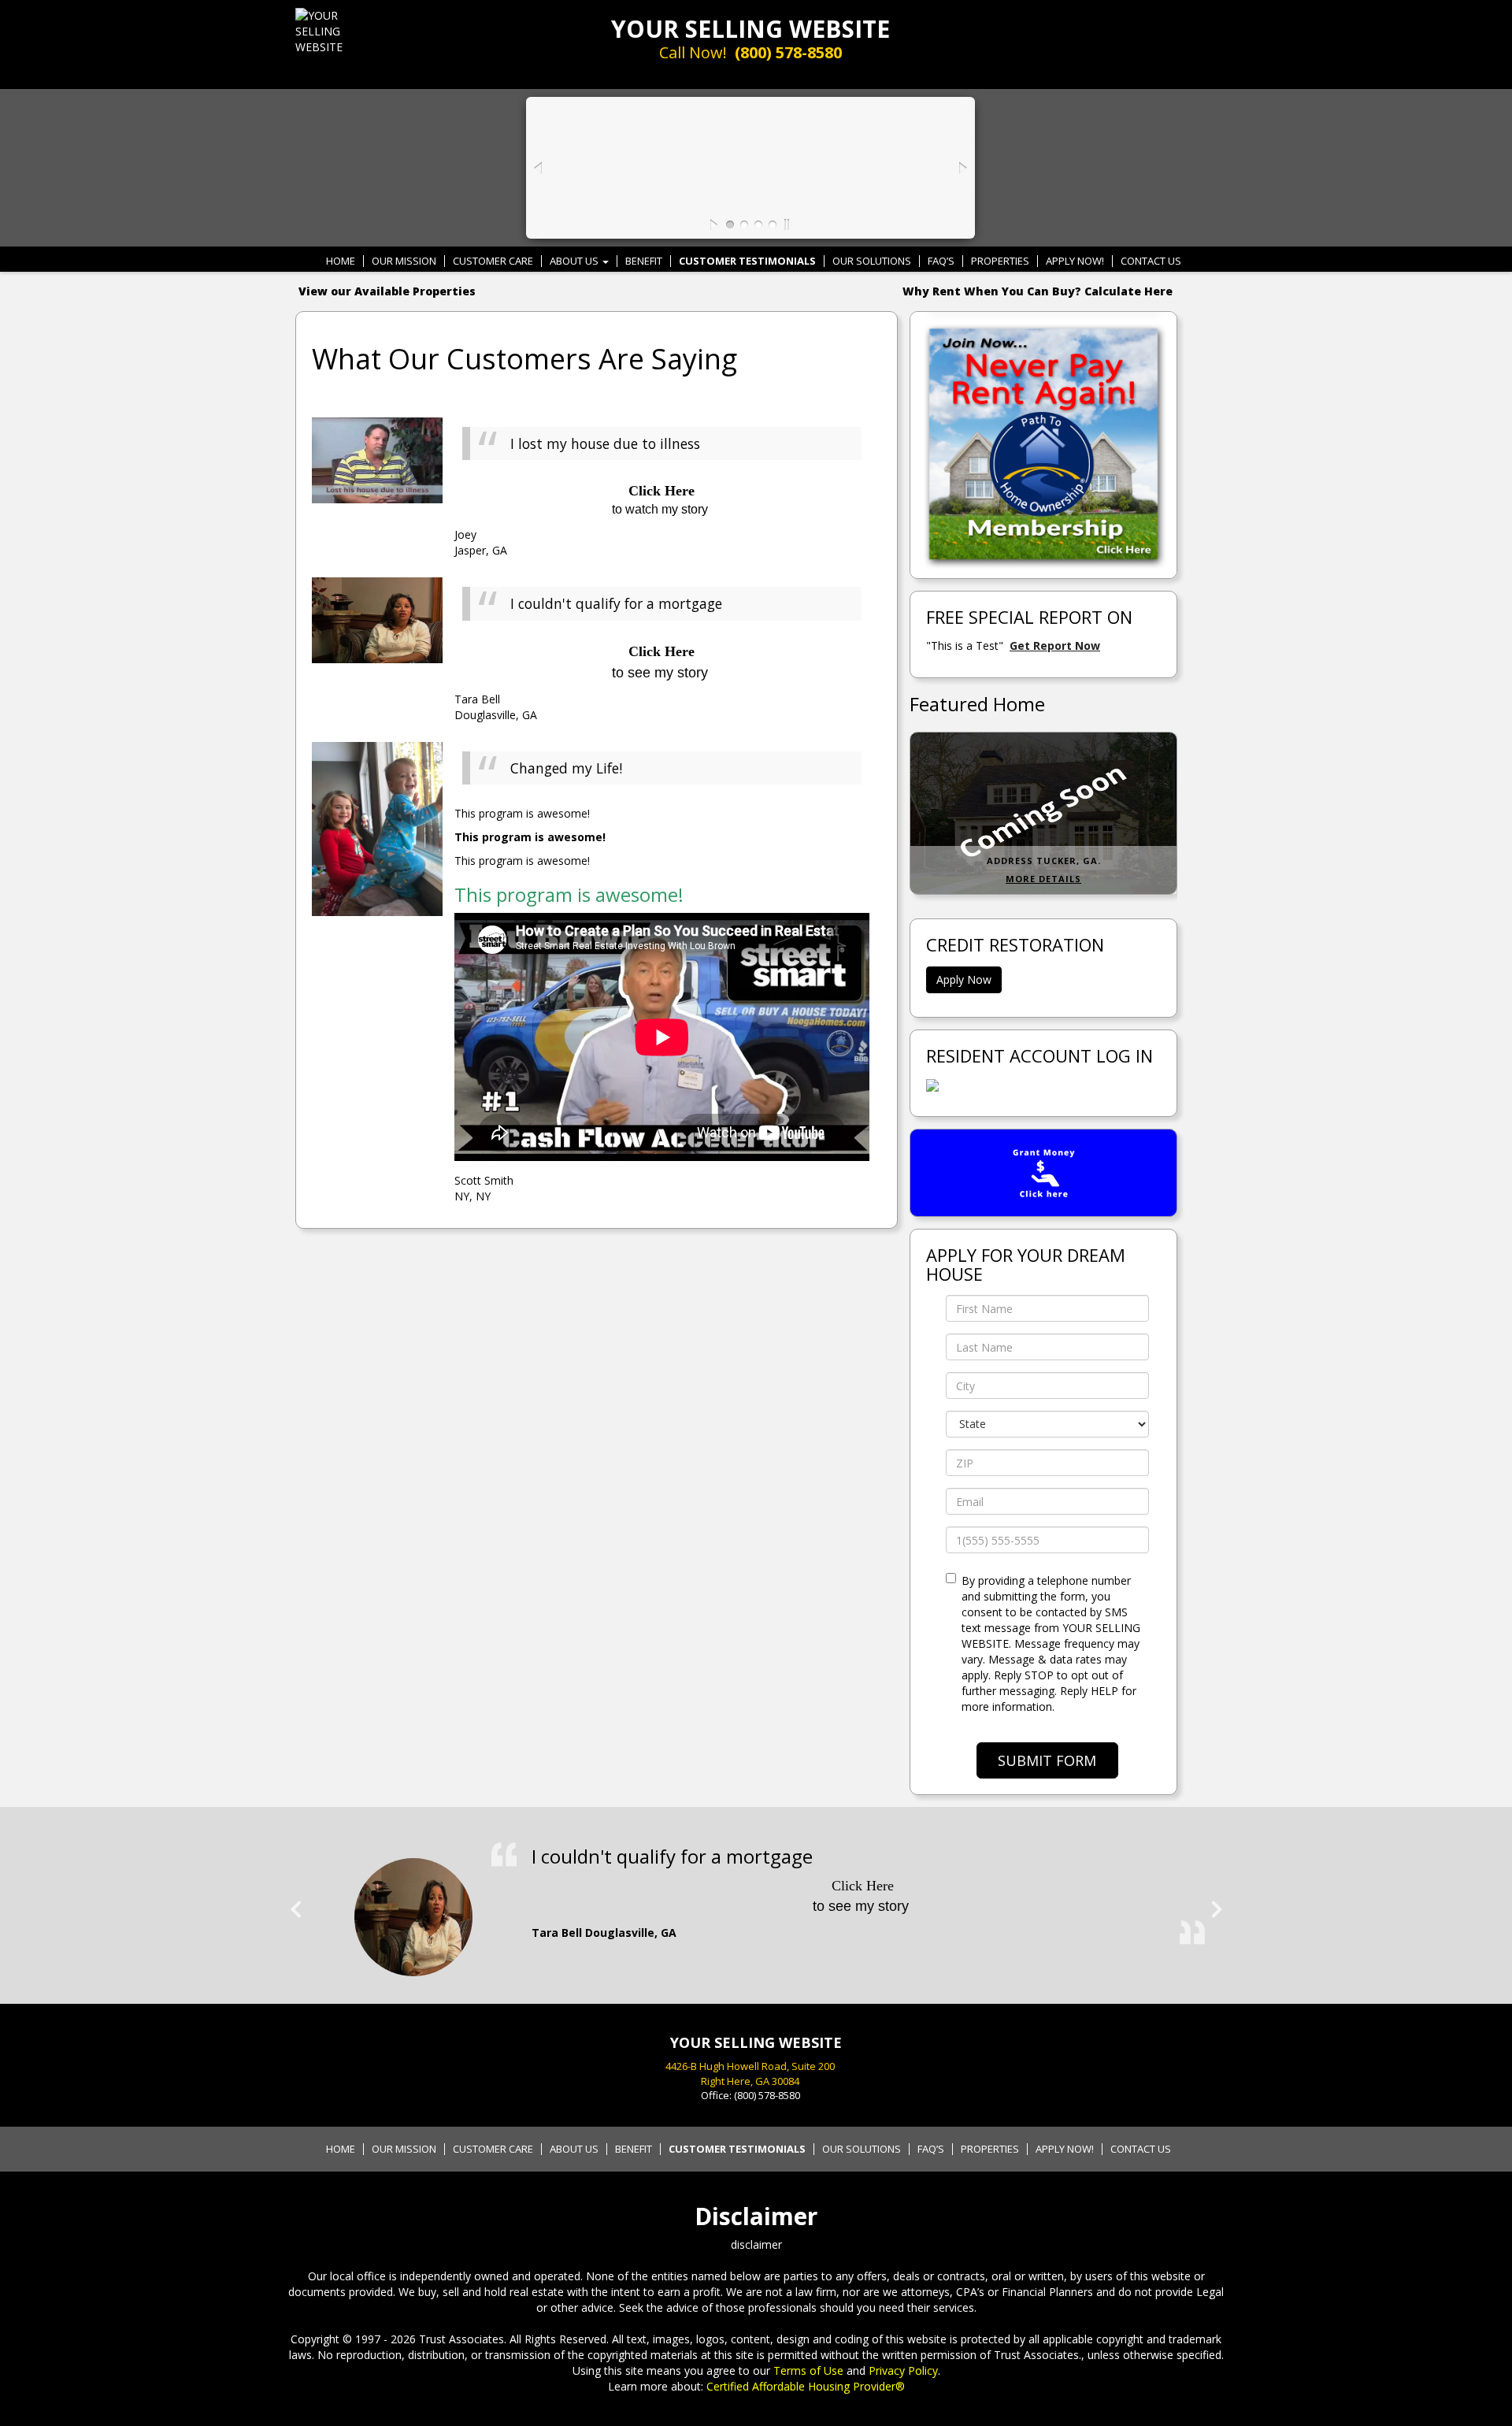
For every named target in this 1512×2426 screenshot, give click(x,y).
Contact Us (1151, 261)
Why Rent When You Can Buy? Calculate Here (1038, 291)
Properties (1000, 261)
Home (341, 261)
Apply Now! (1075, 261)
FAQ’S (941, 261)
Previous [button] (295, 1903)
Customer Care (493, 261)
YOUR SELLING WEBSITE (750, 29)
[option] (756, 1909)
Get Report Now (1055, 645)
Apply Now (964, 979)
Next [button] (1217, 1903)
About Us (575, 261)
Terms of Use (808, 2370)
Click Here (661, 651)
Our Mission (404, 261)
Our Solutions (872, 261)
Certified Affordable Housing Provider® (806, 2386)
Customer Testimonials (747, 261)
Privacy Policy (903, 2370)
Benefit (644, 261)
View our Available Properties (387, 291)
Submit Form (1047, 1760)
